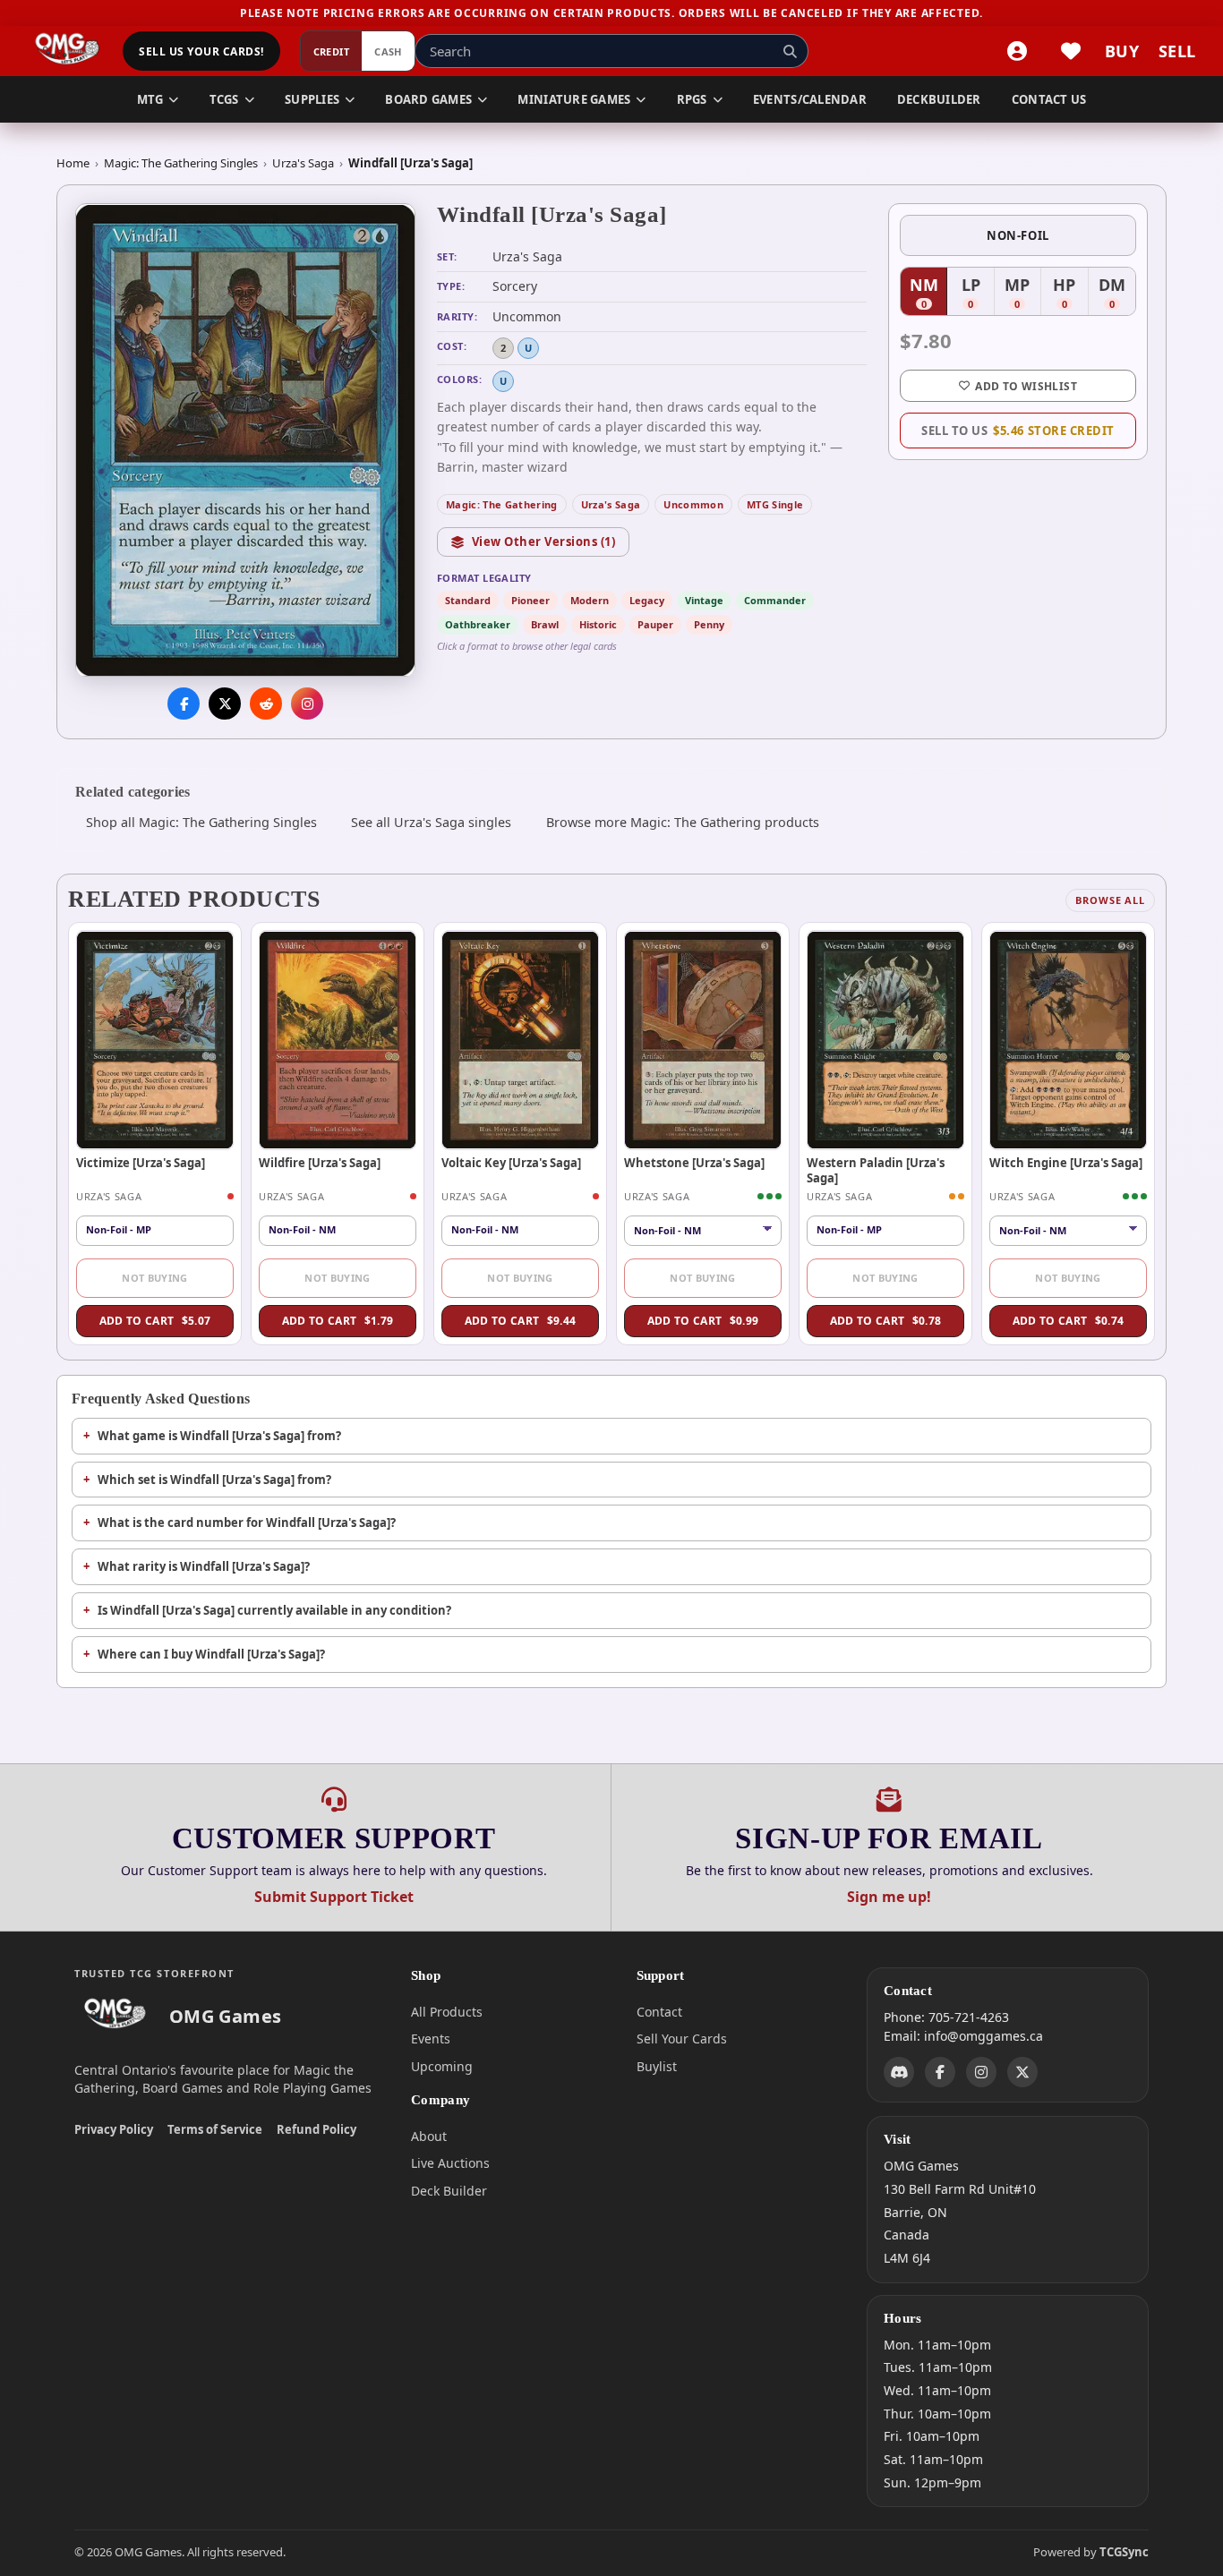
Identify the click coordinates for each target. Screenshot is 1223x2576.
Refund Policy (316, 2129)
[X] (1022, 2073)
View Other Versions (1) (544, 542)
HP (1070, 294)
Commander (775, 600)
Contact (659, 2012)
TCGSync (1124, 2552)
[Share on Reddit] (266, 704)
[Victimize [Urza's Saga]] (155, 1040)
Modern (590, 600)
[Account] (1017, 51)
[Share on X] (225, 704)
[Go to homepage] (68, 51)
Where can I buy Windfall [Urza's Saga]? (211, 1654)
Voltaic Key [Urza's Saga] (511, 1163)
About (429, 2136)
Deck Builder (449, 2191)
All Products (447, 2012)
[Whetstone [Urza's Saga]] (703, 1040)
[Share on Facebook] (184, 704)
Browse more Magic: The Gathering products (683, 822)
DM (1117, 294)
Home (73, 163)
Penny (709, 624)
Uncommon (693, 504)
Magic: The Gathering (502, 504)
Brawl (545, 624)
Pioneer (530, 600)
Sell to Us (1018, 431)
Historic (598, 624)
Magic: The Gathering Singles (181, 163)
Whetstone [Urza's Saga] (694, 1163)
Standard (468, 600)
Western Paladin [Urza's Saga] (876, 1170)
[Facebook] (940, 2073)
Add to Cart (155, 1321)
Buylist (657, 2066)
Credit (332, 51)
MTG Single (775, 504)
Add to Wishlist (1026, 386)
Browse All (1110, 900)
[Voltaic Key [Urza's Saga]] (520, 1040)
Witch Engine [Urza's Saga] (1066, 1163)
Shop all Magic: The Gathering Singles (201, 822)
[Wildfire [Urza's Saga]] (338, 1040)
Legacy (647, 600)
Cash (388, 51)
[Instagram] (981, 2073)
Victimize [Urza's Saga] (141, 1163)
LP (978, 294)
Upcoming (442, 2066)
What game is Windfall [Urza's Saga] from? (219, 1436)
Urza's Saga (303, 163)
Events (431, 2039)
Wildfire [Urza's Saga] (320, 1163)
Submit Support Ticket (334, 1897)
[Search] (790, 51)
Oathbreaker (478, 624)
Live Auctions (450, 2163)
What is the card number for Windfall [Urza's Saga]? (247, 1523)
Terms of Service (215, 2129)
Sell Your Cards (682, 2039)
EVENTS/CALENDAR (810, 99)
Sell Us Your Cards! (201, 51)
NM (928, 294)
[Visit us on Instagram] (307, 704)
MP (1023, 294)
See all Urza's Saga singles (431, 822)
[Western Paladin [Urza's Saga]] (885, 1040)
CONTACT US (1049, 99)
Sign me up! (889, 1897)
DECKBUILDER (939, 99)
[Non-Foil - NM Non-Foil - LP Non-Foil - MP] (703, 1231)
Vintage (704, 600)
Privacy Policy (114, 2129)
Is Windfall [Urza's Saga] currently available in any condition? (274, 1610)
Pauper (655, 624)
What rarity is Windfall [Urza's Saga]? (204, 1566)
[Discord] (899, 2073)
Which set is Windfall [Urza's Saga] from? (214, 1480)
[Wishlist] (1071, 51)
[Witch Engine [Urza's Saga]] (1068, 1040)
